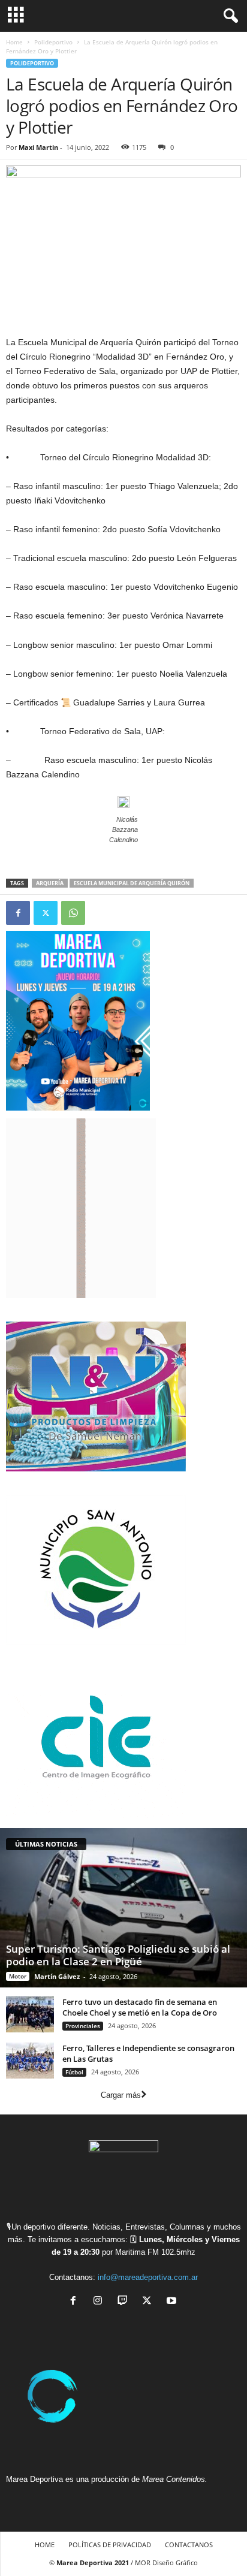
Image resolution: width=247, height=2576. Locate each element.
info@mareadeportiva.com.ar (148, 2277)
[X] (150, 2302)
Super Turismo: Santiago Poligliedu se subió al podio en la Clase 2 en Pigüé (118, 1955)
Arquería (50, 883)
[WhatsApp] (73, 913)
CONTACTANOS (189, 2545)
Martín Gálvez (57, 1976)
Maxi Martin (38, 147)
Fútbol (74, 2072)
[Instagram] (100, 2302)
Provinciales (83, 2026)
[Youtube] (173, 2302)
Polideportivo (53, 42)
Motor (18, 1976)
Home (14, 42)
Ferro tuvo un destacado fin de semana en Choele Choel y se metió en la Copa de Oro (140, 2007)
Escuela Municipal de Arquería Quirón (132, 883)
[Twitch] (125, 2302)
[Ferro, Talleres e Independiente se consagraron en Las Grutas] (30, 2061)
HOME (45, 2545)
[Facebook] (18, 913)
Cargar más (121, 2095)
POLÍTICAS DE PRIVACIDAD (110, 2545)
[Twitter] (46, 913)
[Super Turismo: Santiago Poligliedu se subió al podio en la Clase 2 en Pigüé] (123, 1908)
